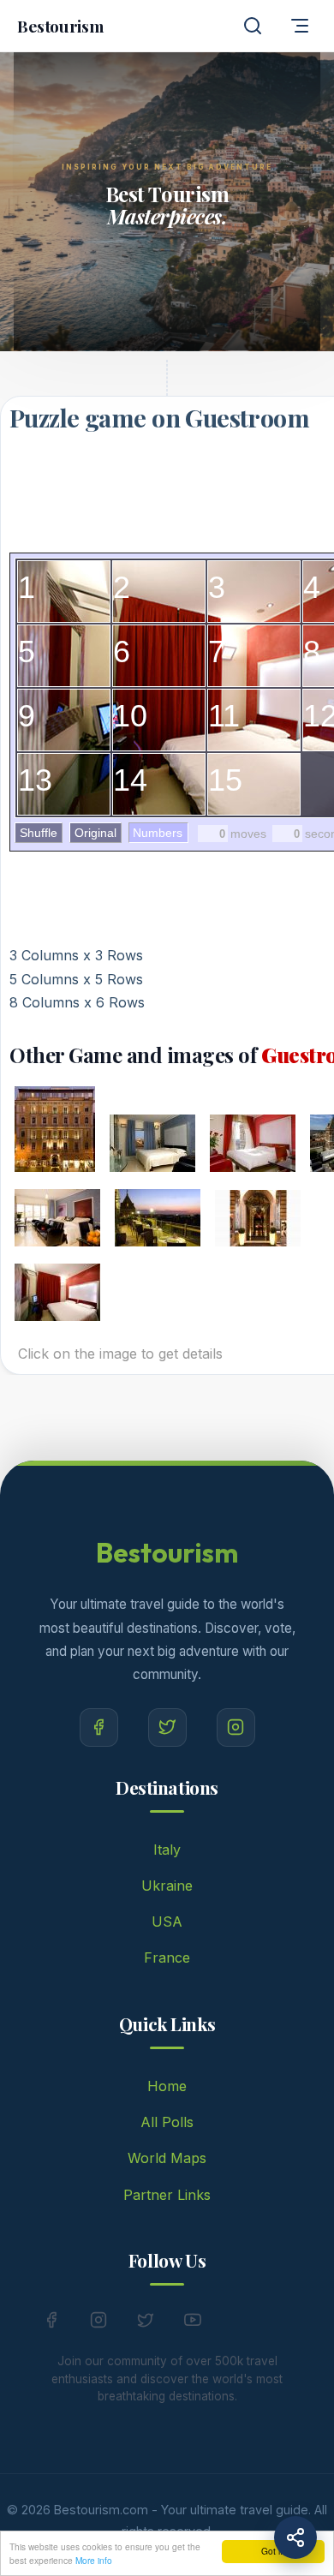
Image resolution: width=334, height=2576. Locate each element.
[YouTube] (193, 2323)
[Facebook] (99, 1727)
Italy (167, 1850)
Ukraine (167, 1886)
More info (94, 2560)
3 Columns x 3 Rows (76, 955)
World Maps (167, 2158)
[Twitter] (167, 1727)
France (167, 1957)
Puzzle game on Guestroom (159, 417)
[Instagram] (236, 1727)
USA (167, 1922)
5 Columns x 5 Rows (76, 979)
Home (167, 2086)
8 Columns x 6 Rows (77, 1002)
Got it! (273, 2551)
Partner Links (167, 2195)
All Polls (167, 2122)
